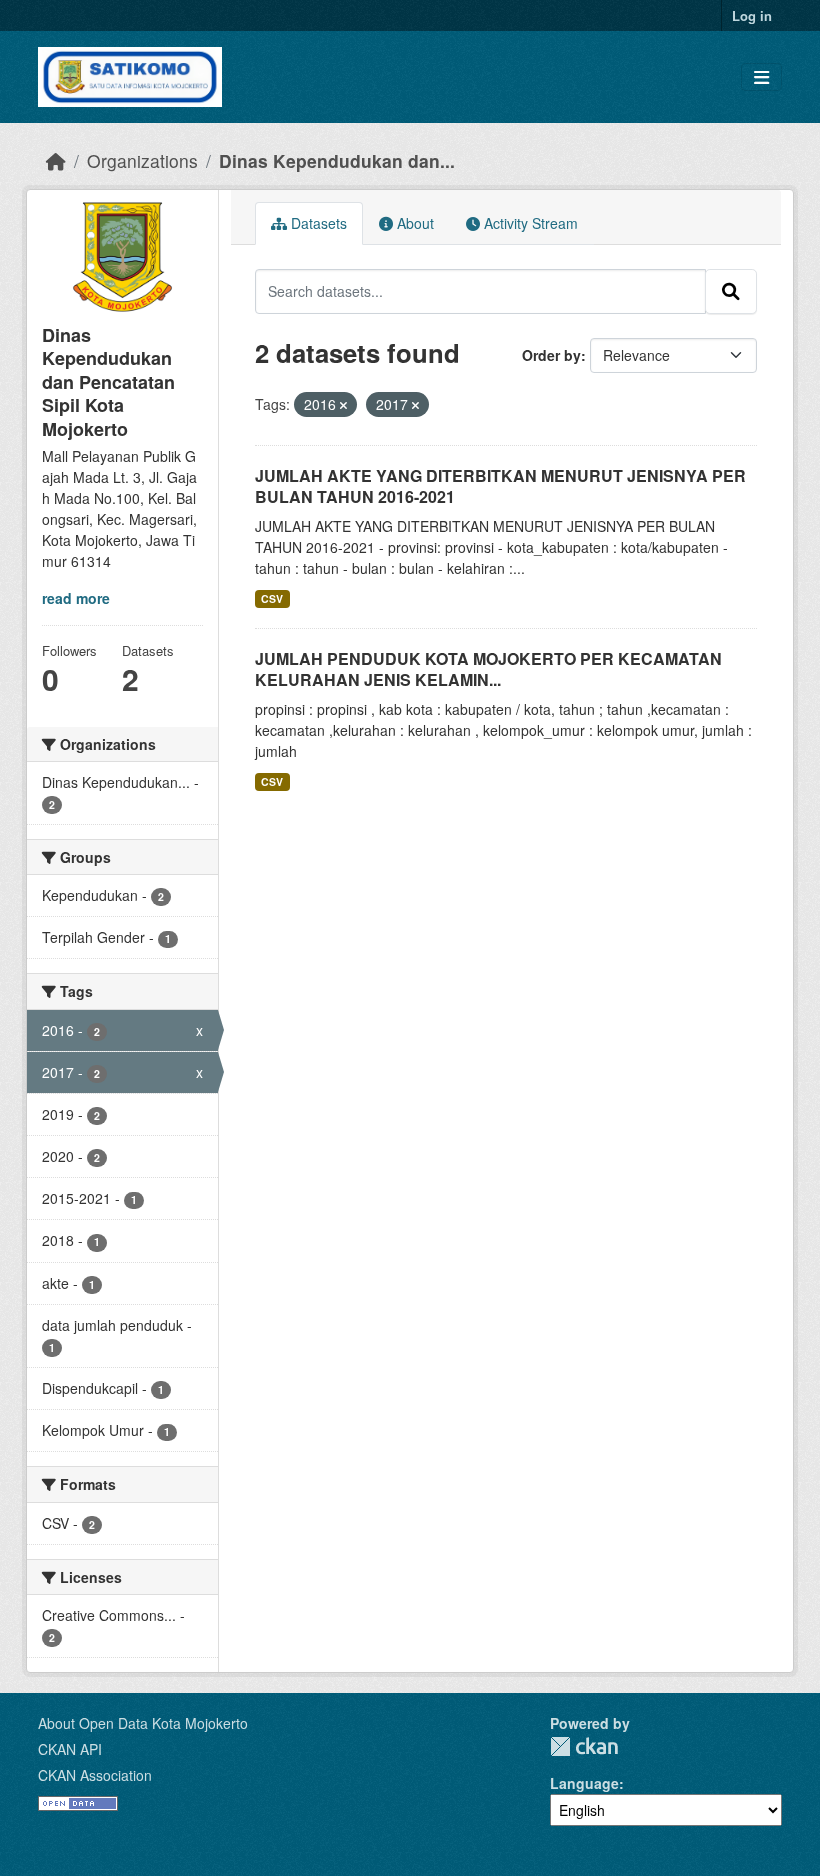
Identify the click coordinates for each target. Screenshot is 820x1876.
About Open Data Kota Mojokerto (143, 1723)
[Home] (56, 160)
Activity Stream (529, 223)
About (413, 223)
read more (76, 598)
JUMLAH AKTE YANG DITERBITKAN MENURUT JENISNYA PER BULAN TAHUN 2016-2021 (500, 486)
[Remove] (343, 405)
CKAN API (70, 1749)
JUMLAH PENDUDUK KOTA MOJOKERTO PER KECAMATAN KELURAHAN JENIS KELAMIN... (488, 669)
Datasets (317, 223)
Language (584, 1783)
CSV (272, 598)
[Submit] (731, 291)
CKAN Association (95, 1775)
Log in (752, 15)
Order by (551, 355)
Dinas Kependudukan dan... (337, 160)
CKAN (584, 1746)
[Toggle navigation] (761, 77)
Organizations (142, 160)
